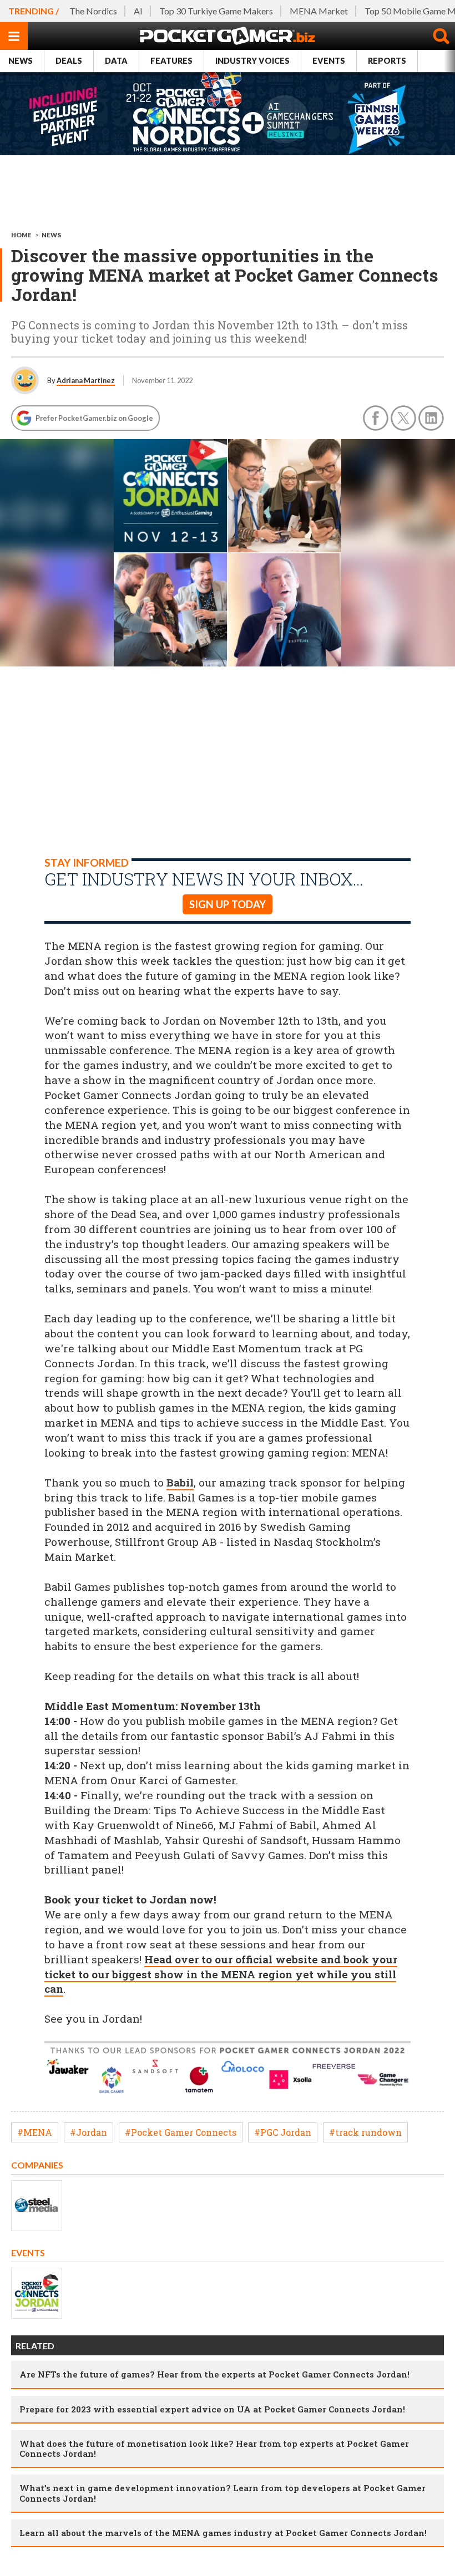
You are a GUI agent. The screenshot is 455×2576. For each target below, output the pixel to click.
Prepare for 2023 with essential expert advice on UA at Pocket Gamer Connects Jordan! (212, 2409)
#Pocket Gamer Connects (181, 2132)
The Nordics (93, 11)
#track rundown (365, 2132)
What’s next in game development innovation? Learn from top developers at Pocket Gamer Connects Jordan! (223, 2493)
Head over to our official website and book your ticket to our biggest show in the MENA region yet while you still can (221, 1974)
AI (138, 11)
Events (329, 61)
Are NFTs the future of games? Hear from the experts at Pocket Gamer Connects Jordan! (214, 2374)
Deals (69, 61)
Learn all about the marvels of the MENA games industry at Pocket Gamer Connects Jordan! (223, 2533)
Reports (387, 61)
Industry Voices (252, 61)
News (21, 61)
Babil (180, 1482)
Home (21, 235)
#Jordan (89, 2132)
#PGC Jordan (283, 2132)
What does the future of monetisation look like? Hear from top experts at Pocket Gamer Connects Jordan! (214, 2448)
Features (171, 61)
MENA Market (319, 11)
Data (116, 61)
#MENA (35, 2132)
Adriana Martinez (86, 380)
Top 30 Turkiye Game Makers (216, 11)
